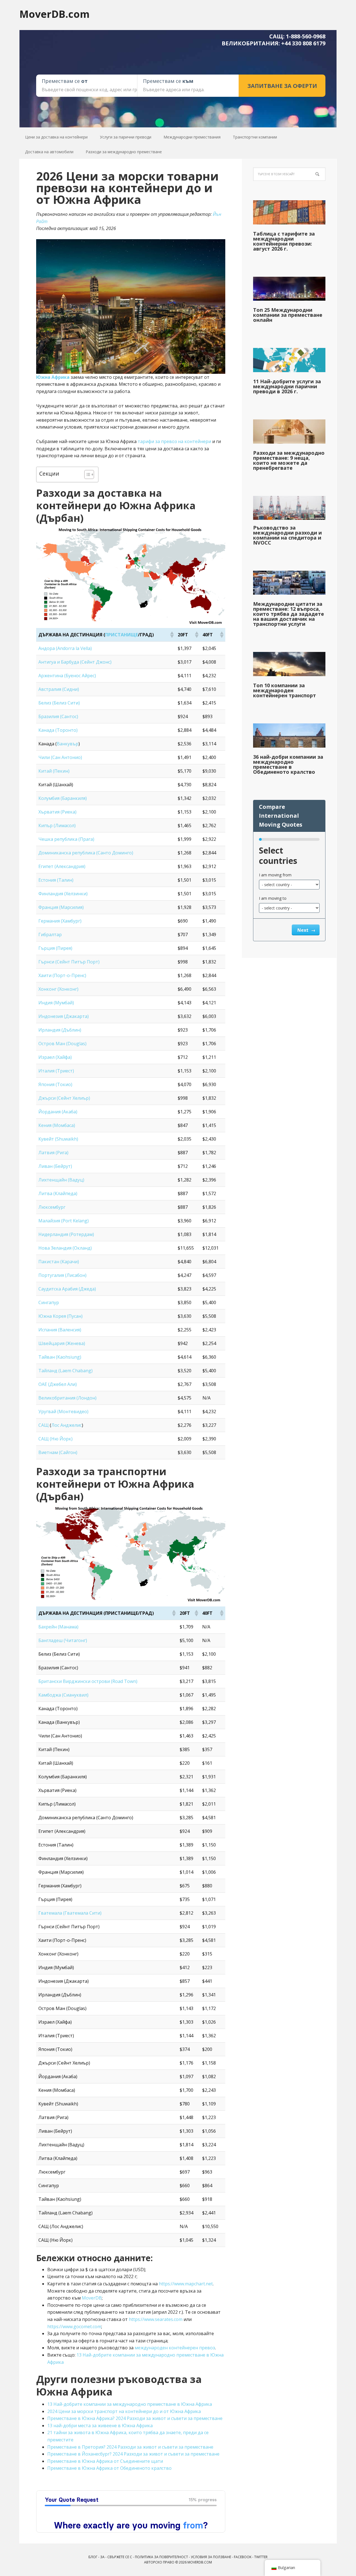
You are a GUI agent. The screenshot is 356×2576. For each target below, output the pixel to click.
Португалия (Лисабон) (62, 1275)
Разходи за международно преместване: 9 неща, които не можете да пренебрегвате (289, 460)
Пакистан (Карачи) (59, 1262)
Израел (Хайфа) (55, 1057)
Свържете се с (120, 2557)
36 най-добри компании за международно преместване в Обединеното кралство (288, 764)
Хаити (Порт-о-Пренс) (62, 975)
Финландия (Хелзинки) (63, 894)
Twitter (261, 2557)
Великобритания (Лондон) (67, 1398)
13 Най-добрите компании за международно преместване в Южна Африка (130, 2404)
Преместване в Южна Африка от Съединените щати (105, 2461)
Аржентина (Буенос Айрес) (67, 676)
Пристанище (122, 635)
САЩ (44, 1425)
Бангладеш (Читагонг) (63, 1640)
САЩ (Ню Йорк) (55, 1439)
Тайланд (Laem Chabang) (65, 1371)
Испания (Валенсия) (60, 1330)
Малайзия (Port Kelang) (64, 1221)
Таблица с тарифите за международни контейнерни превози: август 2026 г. (284, 241)
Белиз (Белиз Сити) (59, 703)
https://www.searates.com (156, 2319)
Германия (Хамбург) (60, 921)
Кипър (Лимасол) (57, 825)
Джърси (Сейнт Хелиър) (64, 1098)
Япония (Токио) (55, 1084)
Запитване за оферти (282, 86)
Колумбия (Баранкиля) (63, 798)
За (102, 2557)
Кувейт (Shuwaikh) (58, 1139)
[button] (172, 635)
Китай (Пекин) (54, 771)
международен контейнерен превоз (175, 2348)
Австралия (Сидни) (59, 689)
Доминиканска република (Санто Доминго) (86, 853)
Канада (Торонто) (58, 730)
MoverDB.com (55, 14)
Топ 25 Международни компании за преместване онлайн (288, 315)
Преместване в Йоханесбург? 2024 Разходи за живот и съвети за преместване (133, 2454)
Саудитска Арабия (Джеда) (67, 1289)
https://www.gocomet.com (74, 2327)
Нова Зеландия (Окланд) (65, 1248)
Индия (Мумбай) (56, 1003)
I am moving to (273, 898)
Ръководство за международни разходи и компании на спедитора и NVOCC (287, 535)
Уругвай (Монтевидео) (63, 1411)
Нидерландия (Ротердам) (66, 1234)
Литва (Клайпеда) (58, 1193)
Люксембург (52, 1207)
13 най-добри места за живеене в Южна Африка (100, 2426)
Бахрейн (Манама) (58, 1627)
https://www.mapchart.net (186, 2284)
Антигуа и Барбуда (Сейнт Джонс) (75, 662)
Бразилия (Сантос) (58, 716)
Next (303, 930)
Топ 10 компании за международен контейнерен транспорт (285, 690)
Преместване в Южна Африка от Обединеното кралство (109, 2468)
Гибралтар (50, 935)
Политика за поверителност (161, 2557)
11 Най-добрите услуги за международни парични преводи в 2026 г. (287, 386)
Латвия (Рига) (53, 1153)
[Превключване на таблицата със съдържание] (86, 474)
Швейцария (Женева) (62, 1343)
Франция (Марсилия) (61, 907)
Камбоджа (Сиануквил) (63, 1695)
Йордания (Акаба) (58, 1112)
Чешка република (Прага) (66, 839)
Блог (93, 2557)
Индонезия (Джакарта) (64, 1016)
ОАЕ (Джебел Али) (58, 1384)
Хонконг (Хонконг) (58, 989)
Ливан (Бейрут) (55, 1166)
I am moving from (275, 875)
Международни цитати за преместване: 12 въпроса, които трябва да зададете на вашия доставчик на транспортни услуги (289, 614)
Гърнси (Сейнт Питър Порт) (69, 962)
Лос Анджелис (66, 1425)
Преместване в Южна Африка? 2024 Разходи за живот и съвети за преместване (135, 2418)
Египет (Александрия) (62, 866)
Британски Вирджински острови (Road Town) (88, 1681)
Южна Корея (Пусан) (60, 1316)
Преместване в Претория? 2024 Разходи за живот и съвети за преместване (130, 2447)
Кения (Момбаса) (57, 1125)
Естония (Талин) (56, 880)
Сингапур (49, 1302)
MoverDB (92, 2298)
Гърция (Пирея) (55, 948)
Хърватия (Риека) (57, 812)
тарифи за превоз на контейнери (174, 441)
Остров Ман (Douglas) (62, 1044)
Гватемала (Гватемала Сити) (70, 1913)
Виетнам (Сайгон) (58, 1452)
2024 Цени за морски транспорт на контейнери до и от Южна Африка (124, 2411)
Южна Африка (53, 377)
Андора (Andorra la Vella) (65, 648)
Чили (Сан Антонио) (60, 757)
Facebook (243, 2557)
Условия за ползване (211, 2557)
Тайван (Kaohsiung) (60, 1357)
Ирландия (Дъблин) (60, 1030)
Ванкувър (68, 744)
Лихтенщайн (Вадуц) (61, 1180)
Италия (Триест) (56, 1071)
